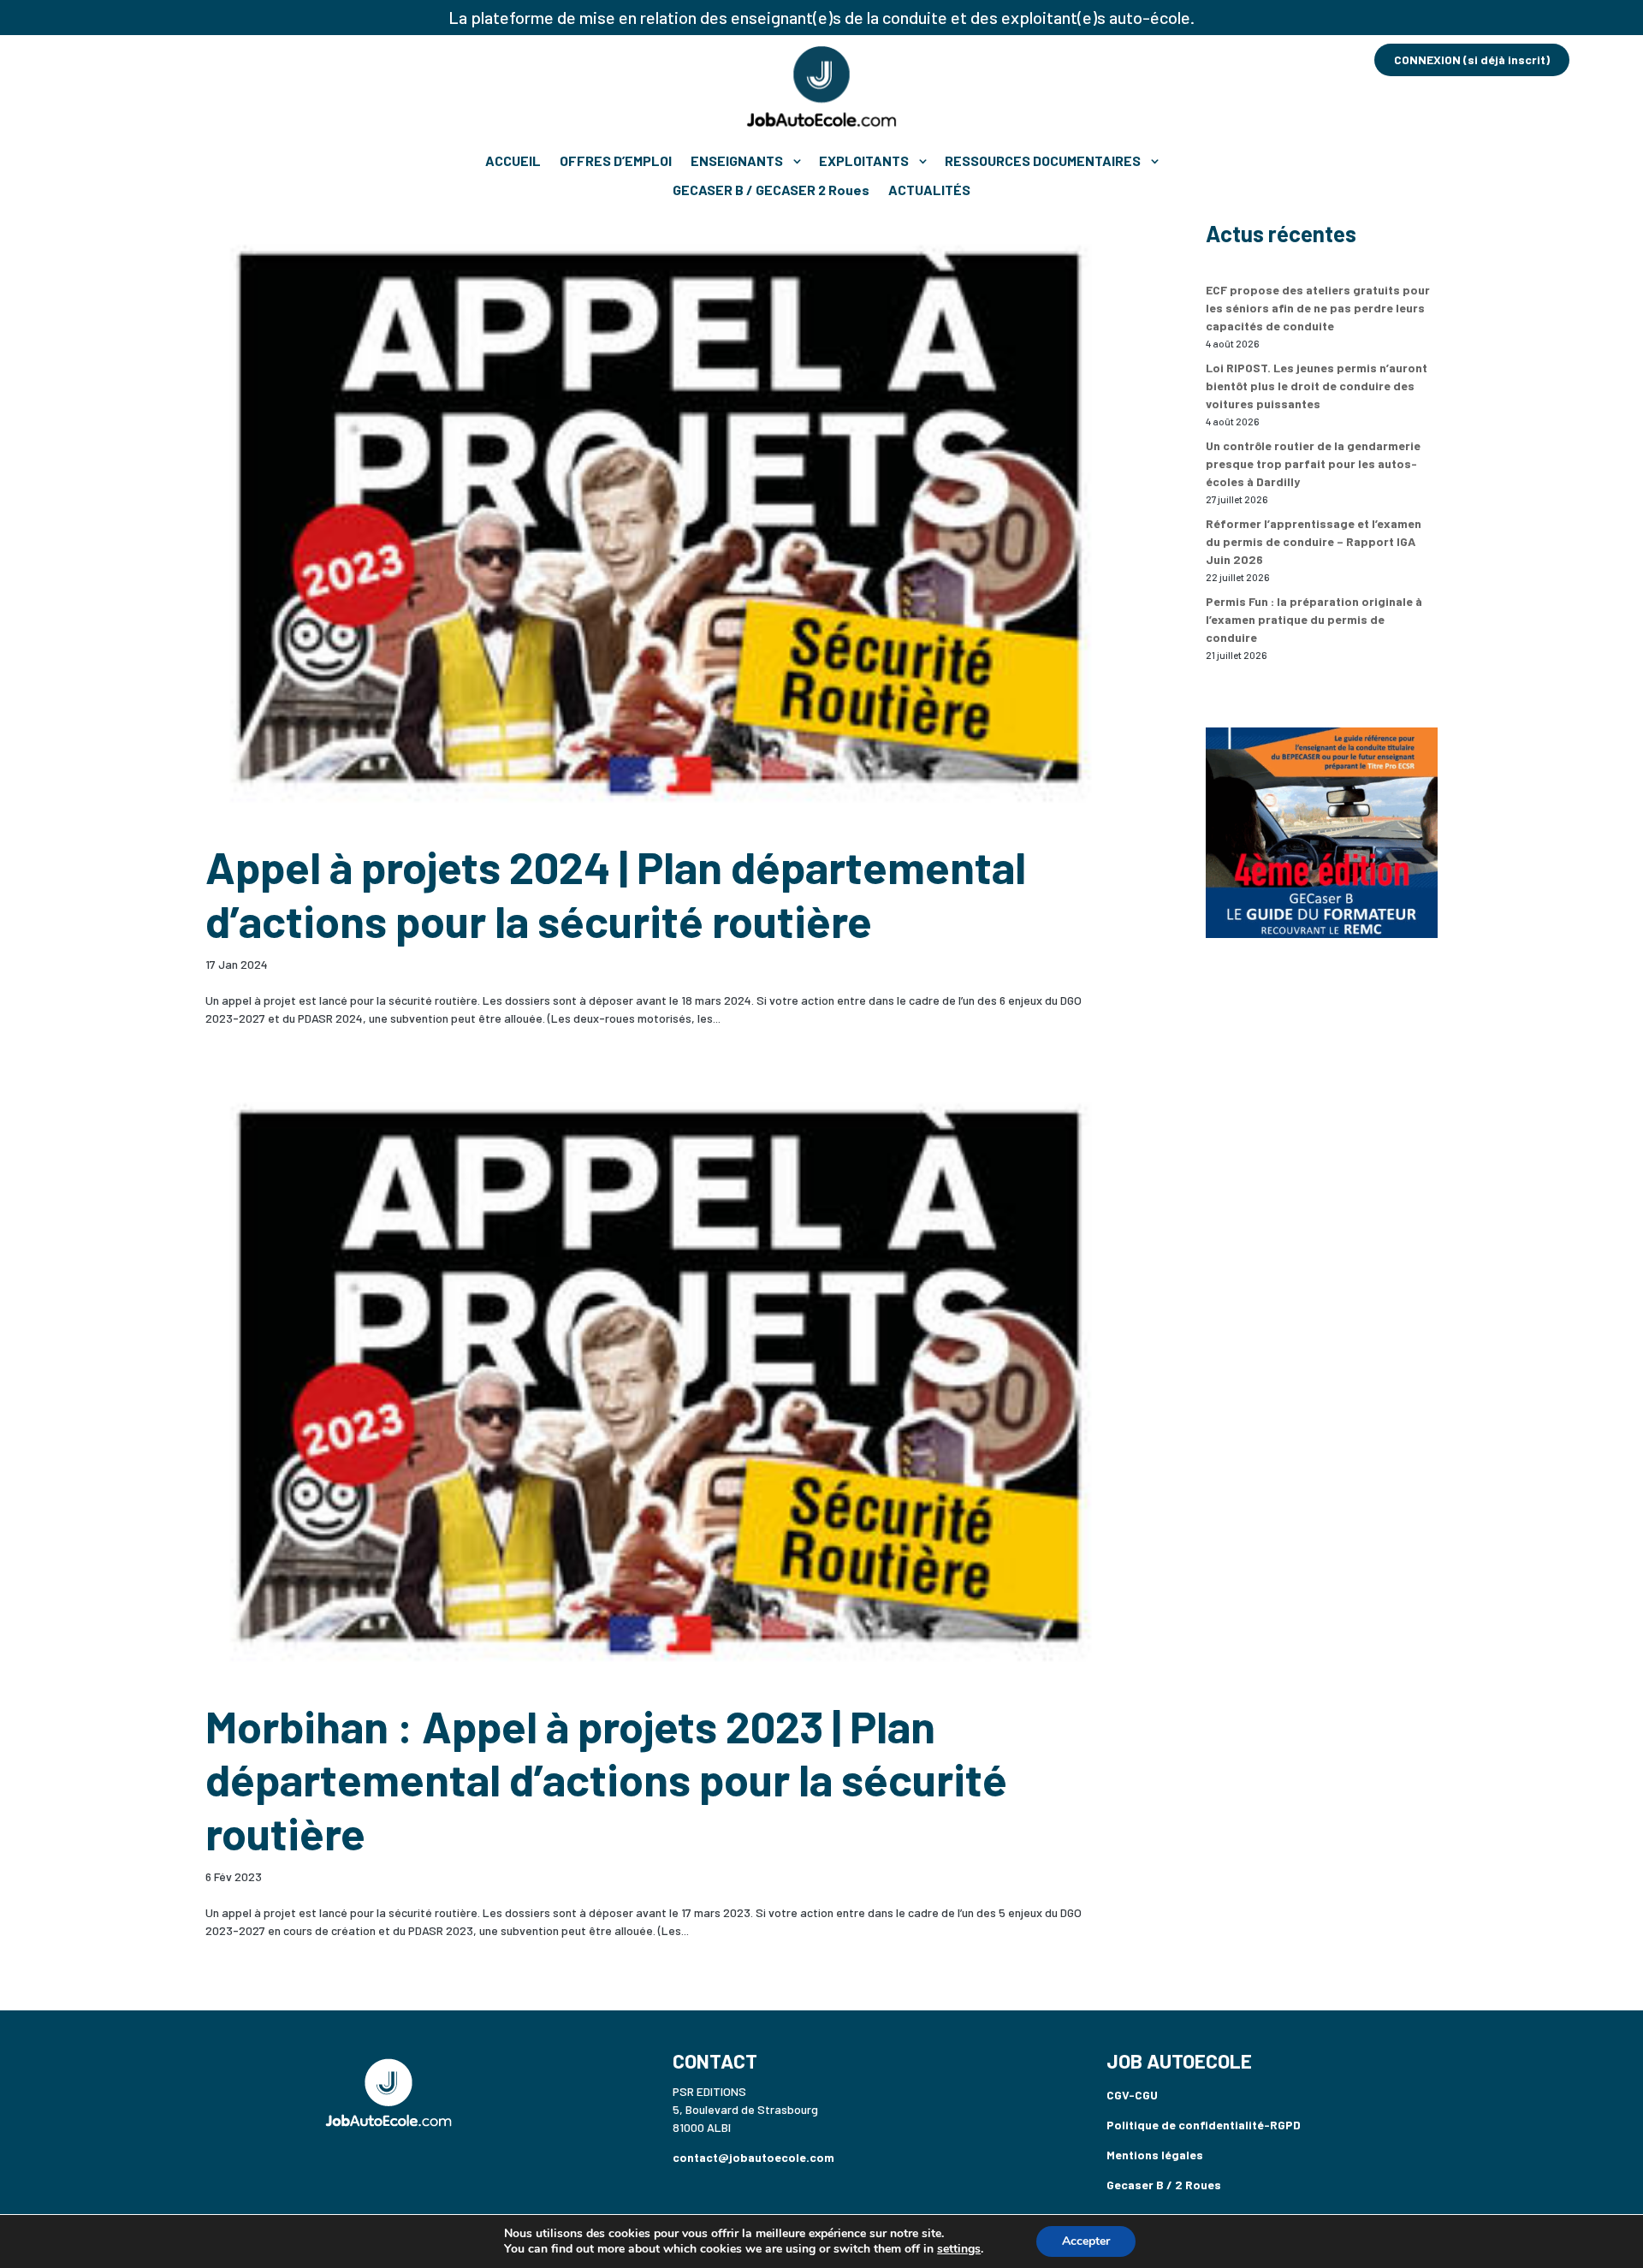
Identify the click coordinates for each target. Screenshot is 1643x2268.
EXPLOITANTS (864, 160)
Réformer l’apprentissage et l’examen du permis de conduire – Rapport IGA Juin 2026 (1314, 541)
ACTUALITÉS (929, 190)
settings (959, 2249)
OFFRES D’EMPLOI (616, 160)
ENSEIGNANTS (737, 160)
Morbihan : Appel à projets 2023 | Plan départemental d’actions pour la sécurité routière (606, 1779)
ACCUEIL (513, 160)
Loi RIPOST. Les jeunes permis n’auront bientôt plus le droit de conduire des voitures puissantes (1317, 386)
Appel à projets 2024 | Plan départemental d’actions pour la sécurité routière (616, 893)
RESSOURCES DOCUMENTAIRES (1043, 160)
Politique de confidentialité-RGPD (1204, 2125)
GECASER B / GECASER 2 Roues (771, 190)
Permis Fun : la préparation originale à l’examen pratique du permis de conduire (1314, 619)
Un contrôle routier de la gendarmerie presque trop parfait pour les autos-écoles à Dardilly (1313, 463)
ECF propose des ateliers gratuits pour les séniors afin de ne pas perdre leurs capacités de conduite (1318, 308)
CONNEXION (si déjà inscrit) (1472, 59)
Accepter (1086, 2241)
